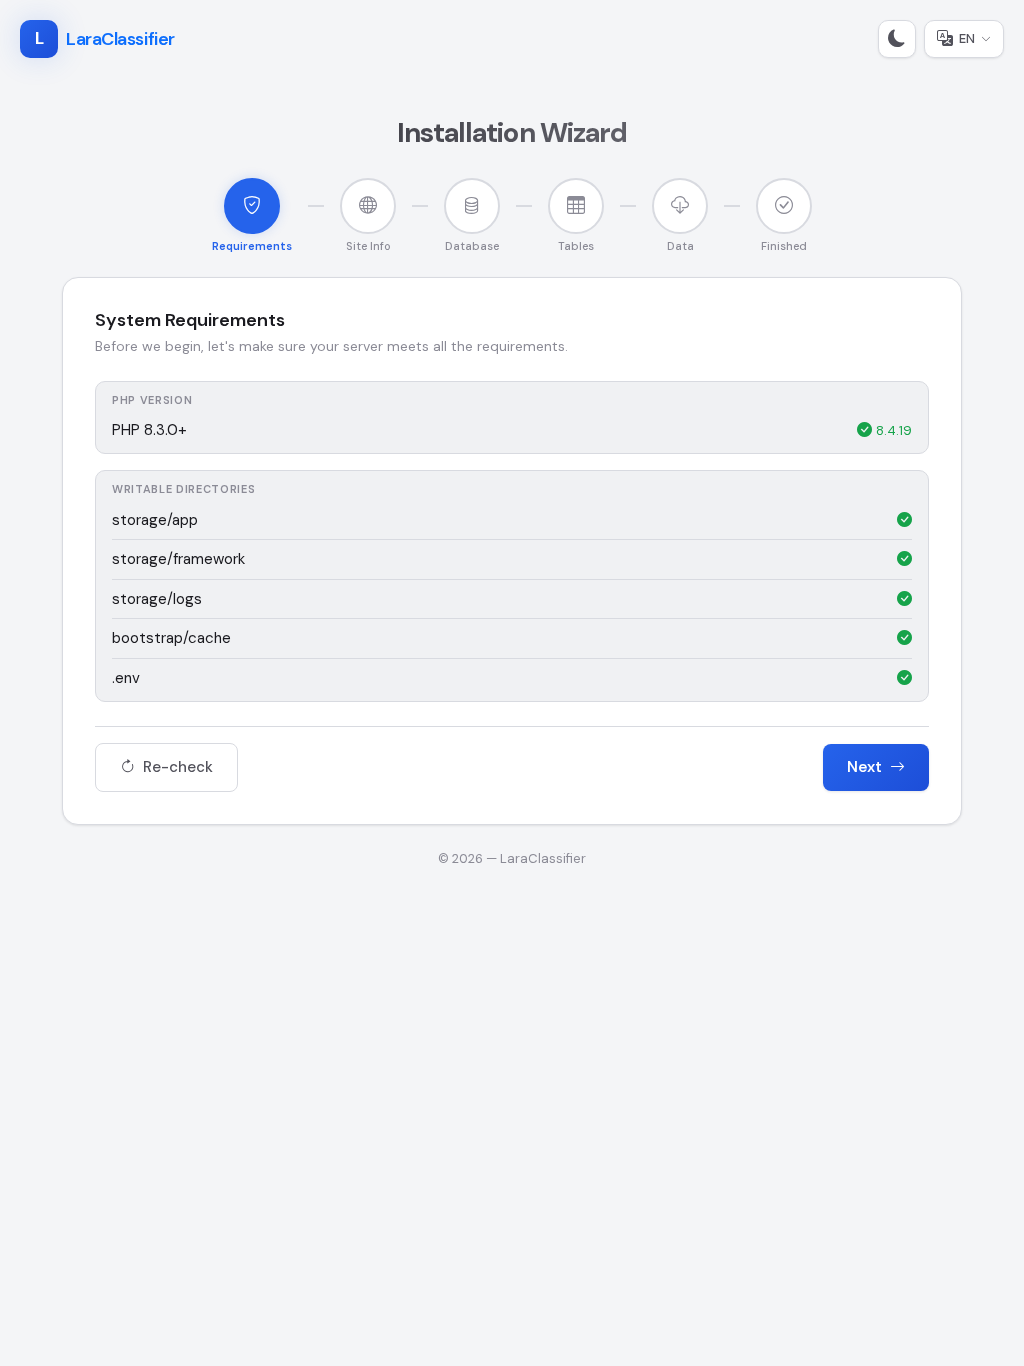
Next (866, 767)
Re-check (176, 767)
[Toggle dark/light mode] (897, 39)
